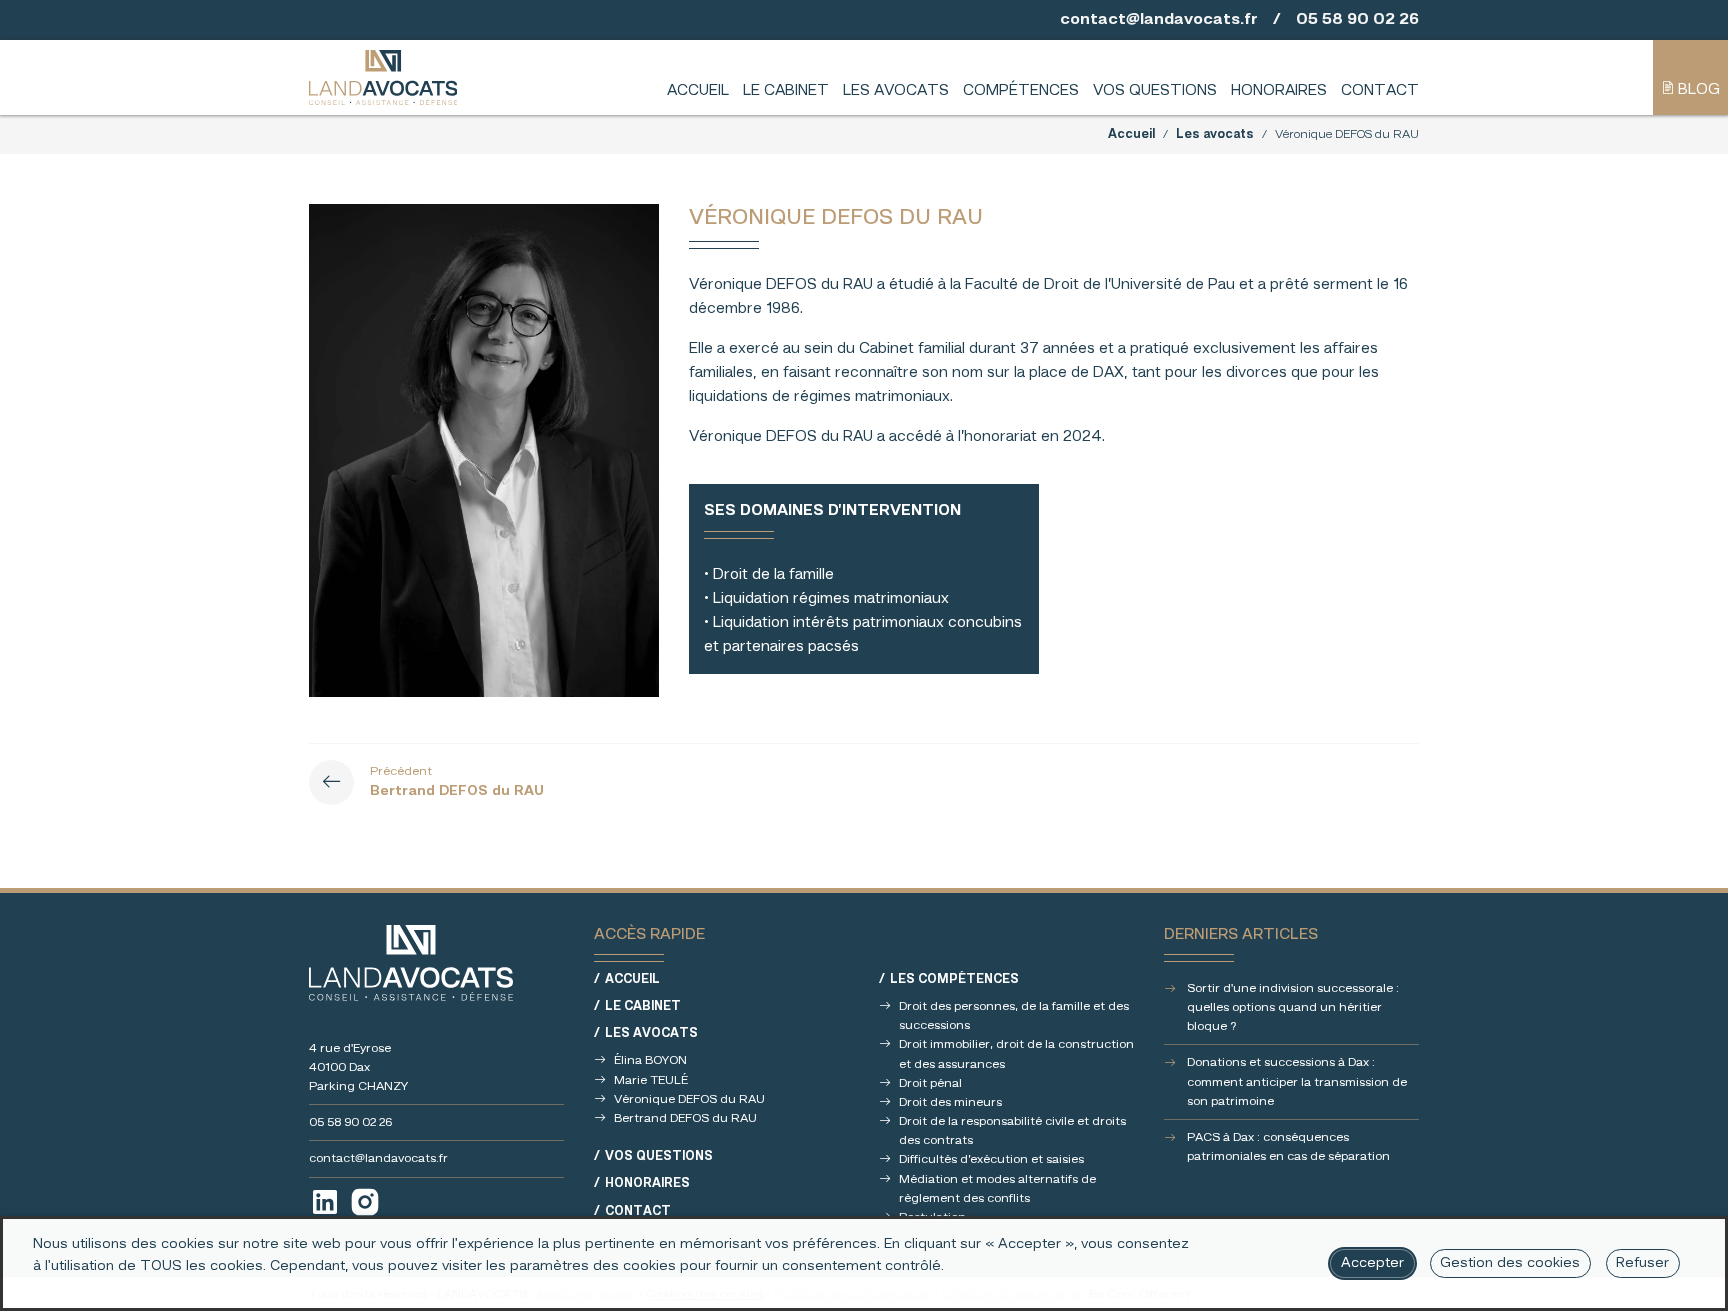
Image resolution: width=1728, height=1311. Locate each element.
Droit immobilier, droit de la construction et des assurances (1016, 1054)
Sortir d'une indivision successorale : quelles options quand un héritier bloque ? (1293, 1007)
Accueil (698, 91)
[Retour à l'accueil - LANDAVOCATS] (383, 77)
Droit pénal (930, 1083)
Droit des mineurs (950, 1102)
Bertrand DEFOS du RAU (685, 1118)
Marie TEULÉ (651, 1080)
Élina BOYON (650, 1060)
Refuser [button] (1642, 1263)
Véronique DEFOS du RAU (689, 1099)
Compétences (1021, 91)
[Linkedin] (325, 1202)
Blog (1697, 90)
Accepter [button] (1372, 1263)
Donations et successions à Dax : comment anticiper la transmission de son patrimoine (1297, 1081)
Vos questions (1155, 91)
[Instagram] (365, 1202)
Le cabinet (786, 91)
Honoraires (1279, 91)
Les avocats (896, 91)
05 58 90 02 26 (1357, 19)
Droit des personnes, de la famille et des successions (1014, 1016)
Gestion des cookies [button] (1510, 1263)
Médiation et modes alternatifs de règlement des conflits (997, 1189)
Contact (1380, 91)
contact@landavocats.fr (1159, 19)
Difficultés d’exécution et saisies (991, 1159)
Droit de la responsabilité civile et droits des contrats (1012, 1131)
